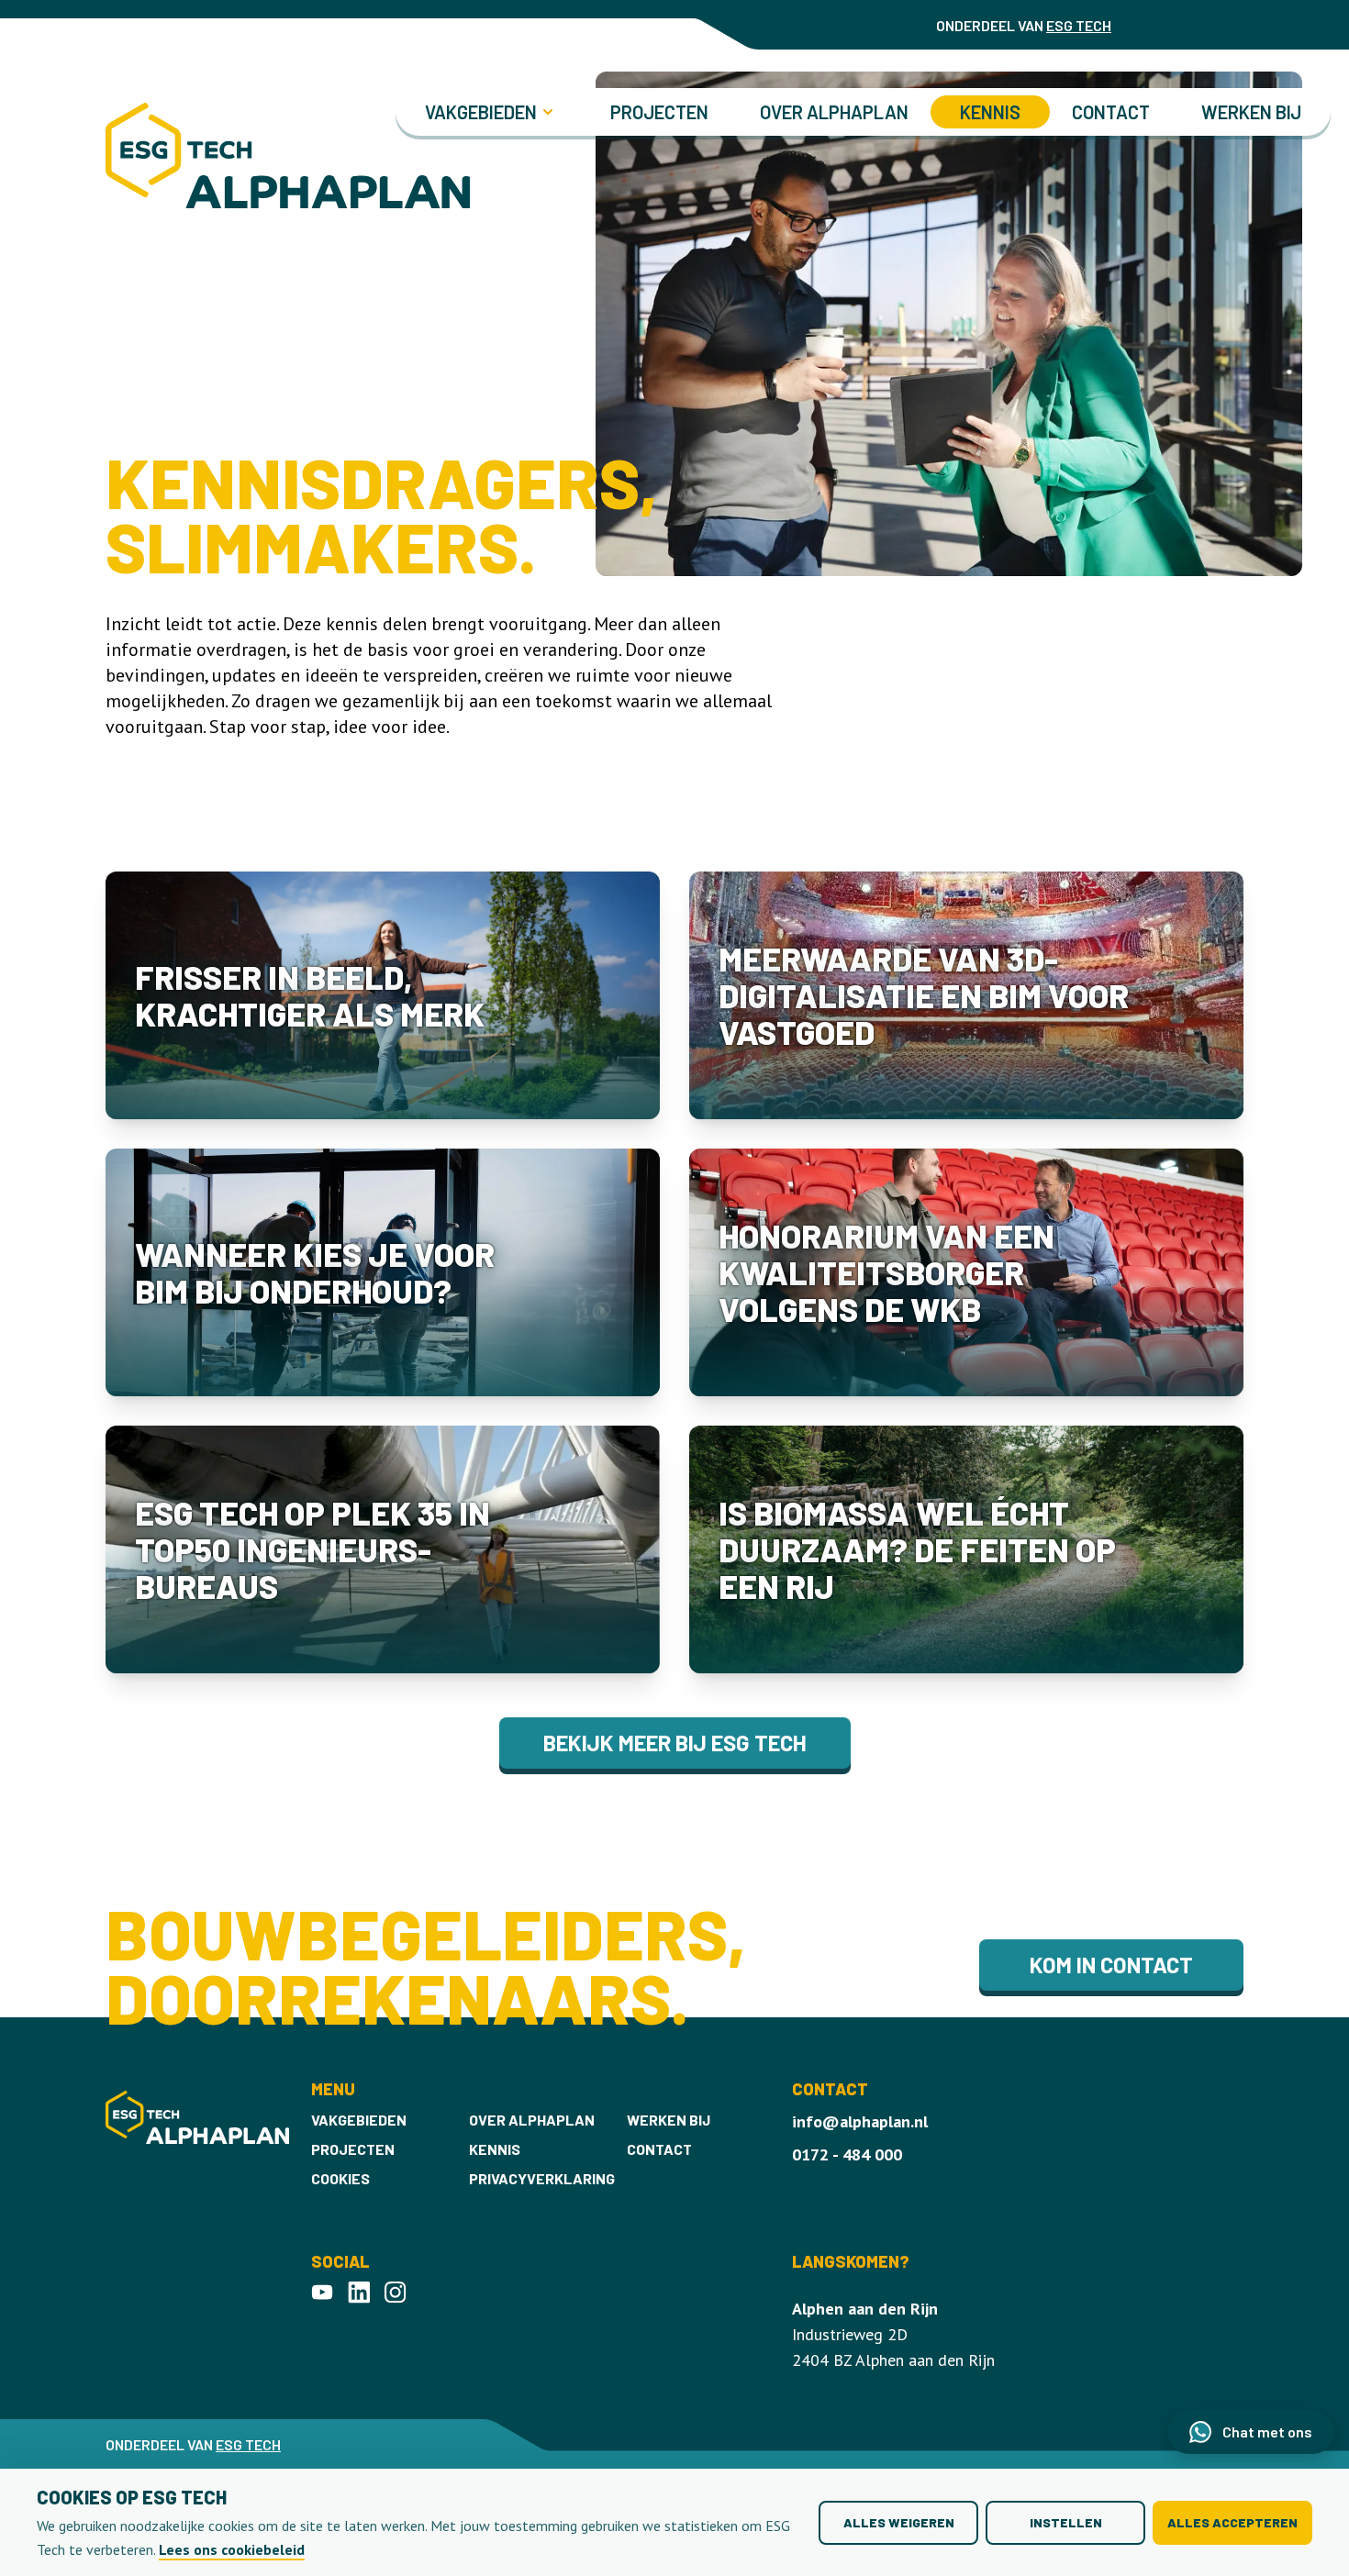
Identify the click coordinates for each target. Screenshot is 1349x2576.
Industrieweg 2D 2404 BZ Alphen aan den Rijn (893, 2334)
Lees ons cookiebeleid (232, 2549)
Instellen (1066, 2522)
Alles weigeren (899, 2522)
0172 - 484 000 (847, 2154)
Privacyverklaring (542, 2178)
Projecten (659, 112)
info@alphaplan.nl (860, 2121)
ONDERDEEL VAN (1024, 25)
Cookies (340, 2178)
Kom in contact (1111, 1965)
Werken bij (1251, 112)
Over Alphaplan (834, 112)
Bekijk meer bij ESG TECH (675, 1743)
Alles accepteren (1232, 2522)
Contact (1111, 112)
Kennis (990, 112)
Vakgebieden (359, 2120)
